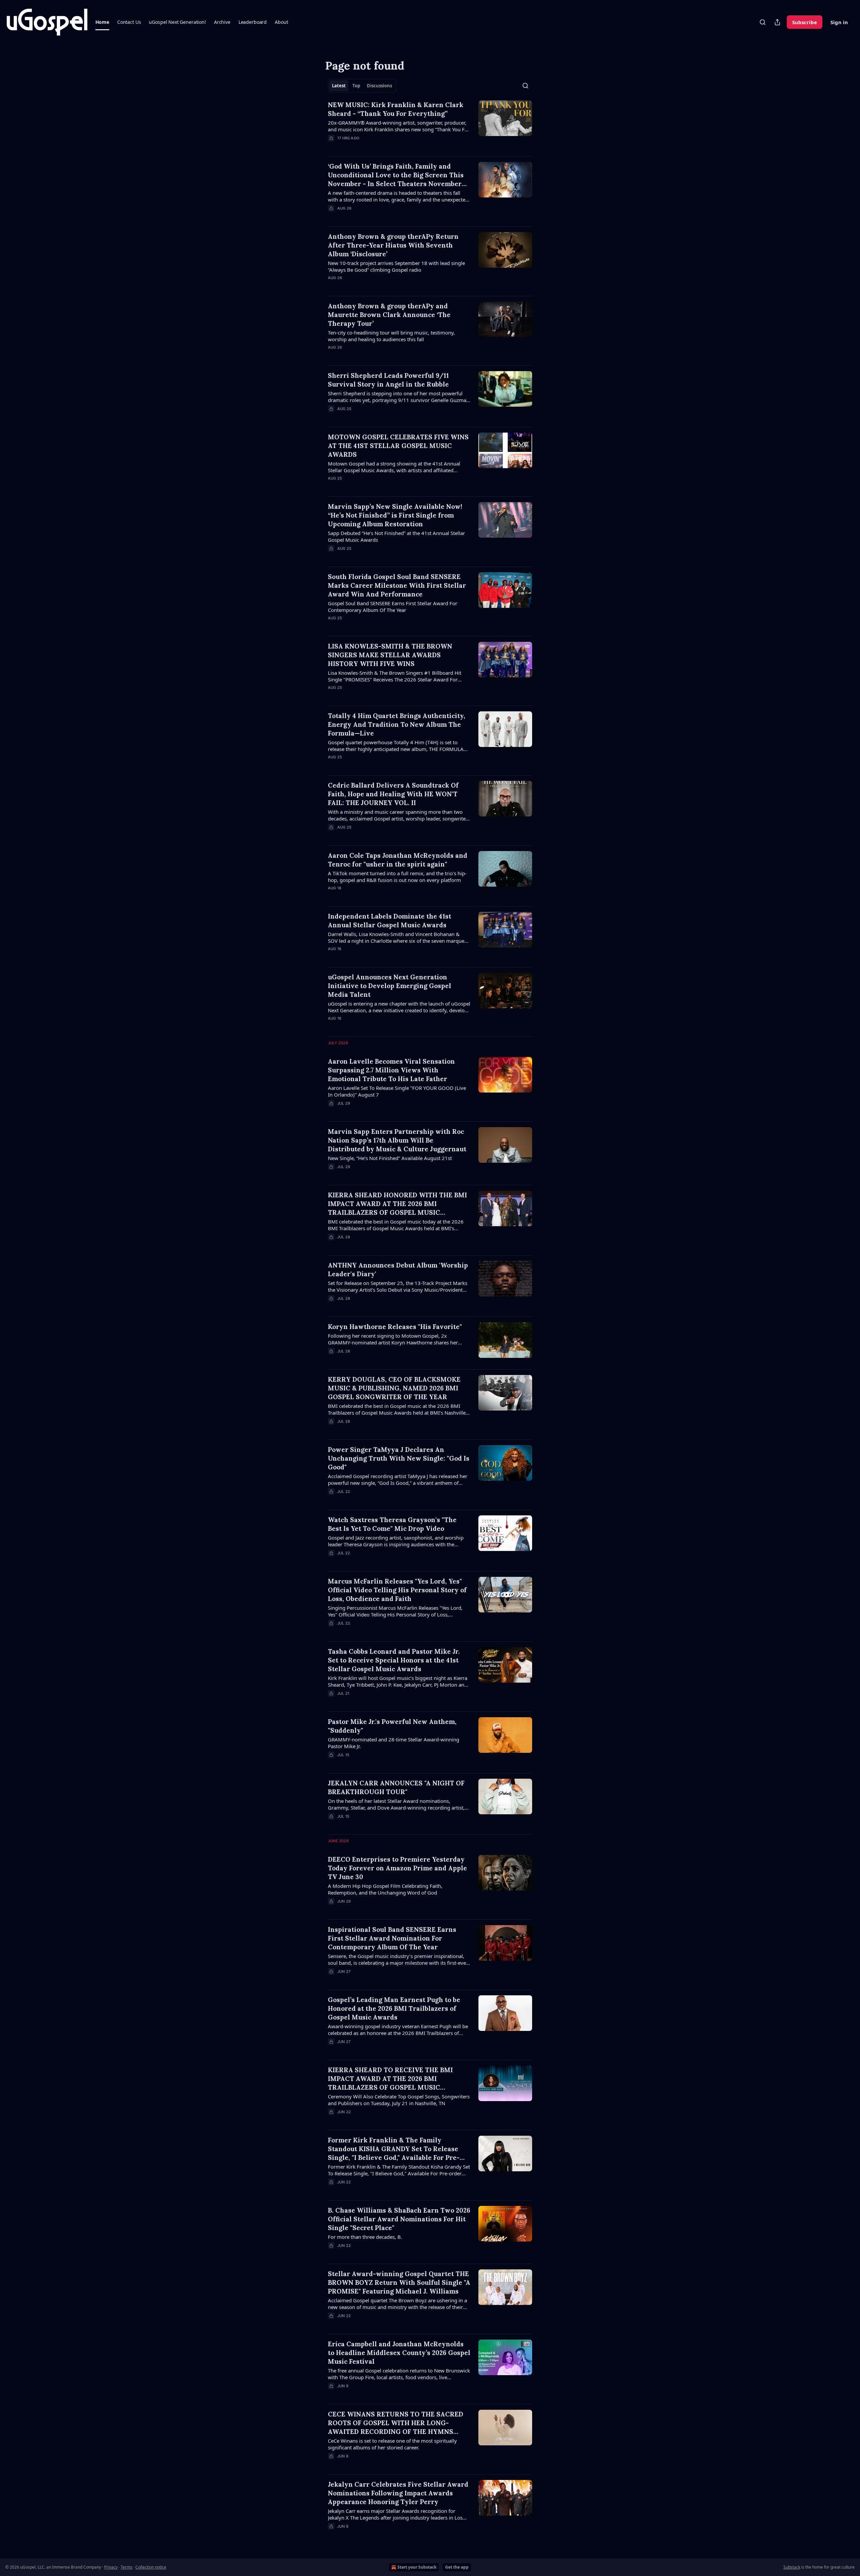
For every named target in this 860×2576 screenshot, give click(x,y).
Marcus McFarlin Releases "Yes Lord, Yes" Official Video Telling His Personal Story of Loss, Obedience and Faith (397, 1590)
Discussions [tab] (379, 86)
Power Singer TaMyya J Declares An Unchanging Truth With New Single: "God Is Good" (399, 1458)
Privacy (111, 2567)
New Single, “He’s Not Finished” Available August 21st (390, 1158)
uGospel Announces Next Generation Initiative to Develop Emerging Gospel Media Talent (390, 986)
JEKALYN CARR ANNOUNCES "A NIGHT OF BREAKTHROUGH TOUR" (396, 1787)
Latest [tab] (339, 86)
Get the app (457, 2567)
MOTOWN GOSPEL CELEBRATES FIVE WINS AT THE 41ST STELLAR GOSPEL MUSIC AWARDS (398, 446)
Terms (126, 2567)
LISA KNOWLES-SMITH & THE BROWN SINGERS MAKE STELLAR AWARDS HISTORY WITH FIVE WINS (390, 655)
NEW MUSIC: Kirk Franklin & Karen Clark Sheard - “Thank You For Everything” (396, 109)
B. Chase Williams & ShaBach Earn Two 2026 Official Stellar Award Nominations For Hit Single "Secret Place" (399, 2219)
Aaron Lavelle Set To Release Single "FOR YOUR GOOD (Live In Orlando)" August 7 (397, 1091)
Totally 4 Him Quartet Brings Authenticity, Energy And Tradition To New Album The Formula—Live (397, 724)
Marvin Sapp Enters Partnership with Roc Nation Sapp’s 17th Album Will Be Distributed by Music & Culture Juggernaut (397, 1140)
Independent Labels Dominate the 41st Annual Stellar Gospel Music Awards (390, 921)
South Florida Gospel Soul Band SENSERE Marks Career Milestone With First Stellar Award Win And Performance (397, 585)
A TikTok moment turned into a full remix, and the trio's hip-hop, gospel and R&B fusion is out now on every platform (397, 877)
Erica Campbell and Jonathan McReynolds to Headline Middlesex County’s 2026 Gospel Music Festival (399, 2353)
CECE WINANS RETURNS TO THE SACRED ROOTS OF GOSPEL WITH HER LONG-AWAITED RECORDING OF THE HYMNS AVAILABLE (396, 2423)
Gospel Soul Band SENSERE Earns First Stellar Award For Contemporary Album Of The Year (393, 607)
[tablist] (362, 86)
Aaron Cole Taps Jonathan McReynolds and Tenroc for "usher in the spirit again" (398, 860)
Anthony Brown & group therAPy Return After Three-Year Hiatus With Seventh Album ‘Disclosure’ (393, 245)
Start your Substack (417, 2567)
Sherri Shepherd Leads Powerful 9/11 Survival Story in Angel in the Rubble (388, 380)
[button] (102, 22)
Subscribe (805, 22)
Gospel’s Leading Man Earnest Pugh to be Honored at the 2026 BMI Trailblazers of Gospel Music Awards (394, 2008)
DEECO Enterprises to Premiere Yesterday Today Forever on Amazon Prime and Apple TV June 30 (397, 1868)
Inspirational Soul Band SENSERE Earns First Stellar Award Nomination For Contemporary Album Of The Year (392, 1938)
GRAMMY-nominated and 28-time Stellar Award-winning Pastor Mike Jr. (394, 1743)
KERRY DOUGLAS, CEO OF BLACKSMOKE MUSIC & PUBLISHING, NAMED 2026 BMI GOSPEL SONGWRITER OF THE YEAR (394, 1388)
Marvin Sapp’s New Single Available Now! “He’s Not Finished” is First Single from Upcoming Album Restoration (395, 515)
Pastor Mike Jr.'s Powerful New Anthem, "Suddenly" (392, 1726)
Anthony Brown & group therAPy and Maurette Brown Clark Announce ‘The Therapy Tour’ (389, 315)
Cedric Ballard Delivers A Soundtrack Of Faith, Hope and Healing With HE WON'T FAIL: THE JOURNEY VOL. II (393, 794)
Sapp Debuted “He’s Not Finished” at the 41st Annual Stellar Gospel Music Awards (396, 536)
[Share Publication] (777, 22)
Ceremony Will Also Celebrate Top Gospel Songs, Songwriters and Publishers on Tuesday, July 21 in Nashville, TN (399, 2100)
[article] (430, 126)
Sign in (839, 22)
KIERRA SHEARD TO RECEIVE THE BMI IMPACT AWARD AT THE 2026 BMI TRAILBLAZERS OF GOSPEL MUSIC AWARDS (390, 2079)
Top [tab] (356, 86)
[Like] (332, 286)
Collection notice (151, 2567)
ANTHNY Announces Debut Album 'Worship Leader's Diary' (398, 1270)
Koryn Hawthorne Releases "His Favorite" (395, 1327)
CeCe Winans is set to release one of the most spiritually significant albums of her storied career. (392, 2444)
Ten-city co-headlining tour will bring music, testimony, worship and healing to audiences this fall (391, 336)
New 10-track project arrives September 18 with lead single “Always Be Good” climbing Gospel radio (396, 266)
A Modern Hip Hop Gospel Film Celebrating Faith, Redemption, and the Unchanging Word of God (385, 1889)
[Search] (763, 22)
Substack (792, 2567)
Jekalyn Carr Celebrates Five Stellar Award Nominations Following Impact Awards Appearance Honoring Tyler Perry (398, 2493)
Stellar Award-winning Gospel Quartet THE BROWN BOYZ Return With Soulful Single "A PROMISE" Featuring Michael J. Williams (399, 2282)
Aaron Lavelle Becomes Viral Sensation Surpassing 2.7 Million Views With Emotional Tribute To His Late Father (391, 1070)
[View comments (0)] (380, 147)
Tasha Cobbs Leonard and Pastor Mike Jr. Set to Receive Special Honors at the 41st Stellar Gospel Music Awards (394, 1660)
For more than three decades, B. (365, 2237)
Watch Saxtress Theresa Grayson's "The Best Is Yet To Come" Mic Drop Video (392, 1524)
